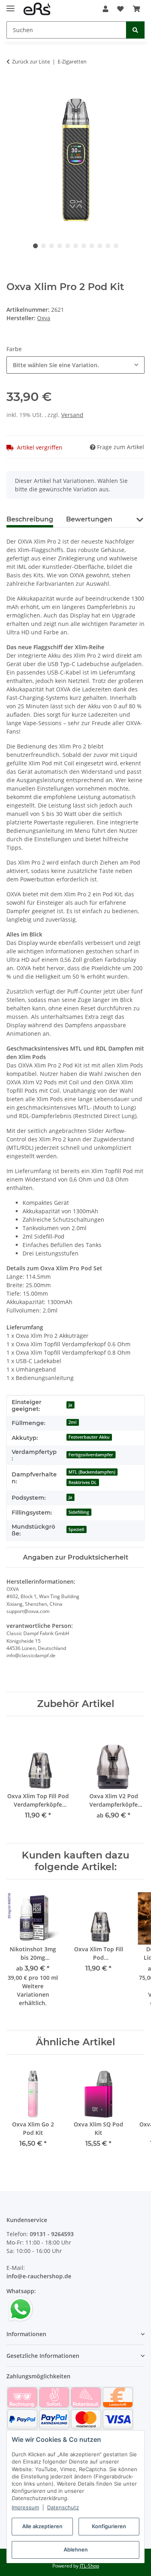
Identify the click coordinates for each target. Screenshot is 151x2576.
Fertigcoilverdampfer (91, 1455)
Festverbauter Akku (89, 1437)
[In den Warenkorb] (13, 87)
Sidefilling (79, 1512)
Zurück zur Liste (31, 61)
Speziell (76, 1529)
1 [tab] (35, 246)
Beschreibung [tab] (30, 519)
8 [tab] (92, 246)
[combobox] (75, 365)
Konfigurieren (109, 2526)
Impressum (25, 2507)
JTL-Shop (89, 2566)
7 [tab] (84, 246)
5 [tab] (68, 246)
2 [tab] (43, 246)
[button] (105, 9)
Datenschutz (63, 2507)
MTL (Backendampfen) (92, 1472)
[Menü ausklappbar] (10, 5)
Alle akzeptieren (42, 2526)
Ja (70, 1405)
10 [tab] (108, 246)
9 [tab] (100, 246)
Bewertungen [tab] (89, 519)
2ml (72, 1422)
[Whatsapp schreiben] (21, 2309)
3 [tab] (52, 246)
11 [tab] (116, 246)
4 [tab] (60, 246)
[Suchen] (135, 30)
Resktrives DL (83, 1482)
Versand (72, 415)
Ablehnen (76, 2549)
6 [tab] (76, 246)
